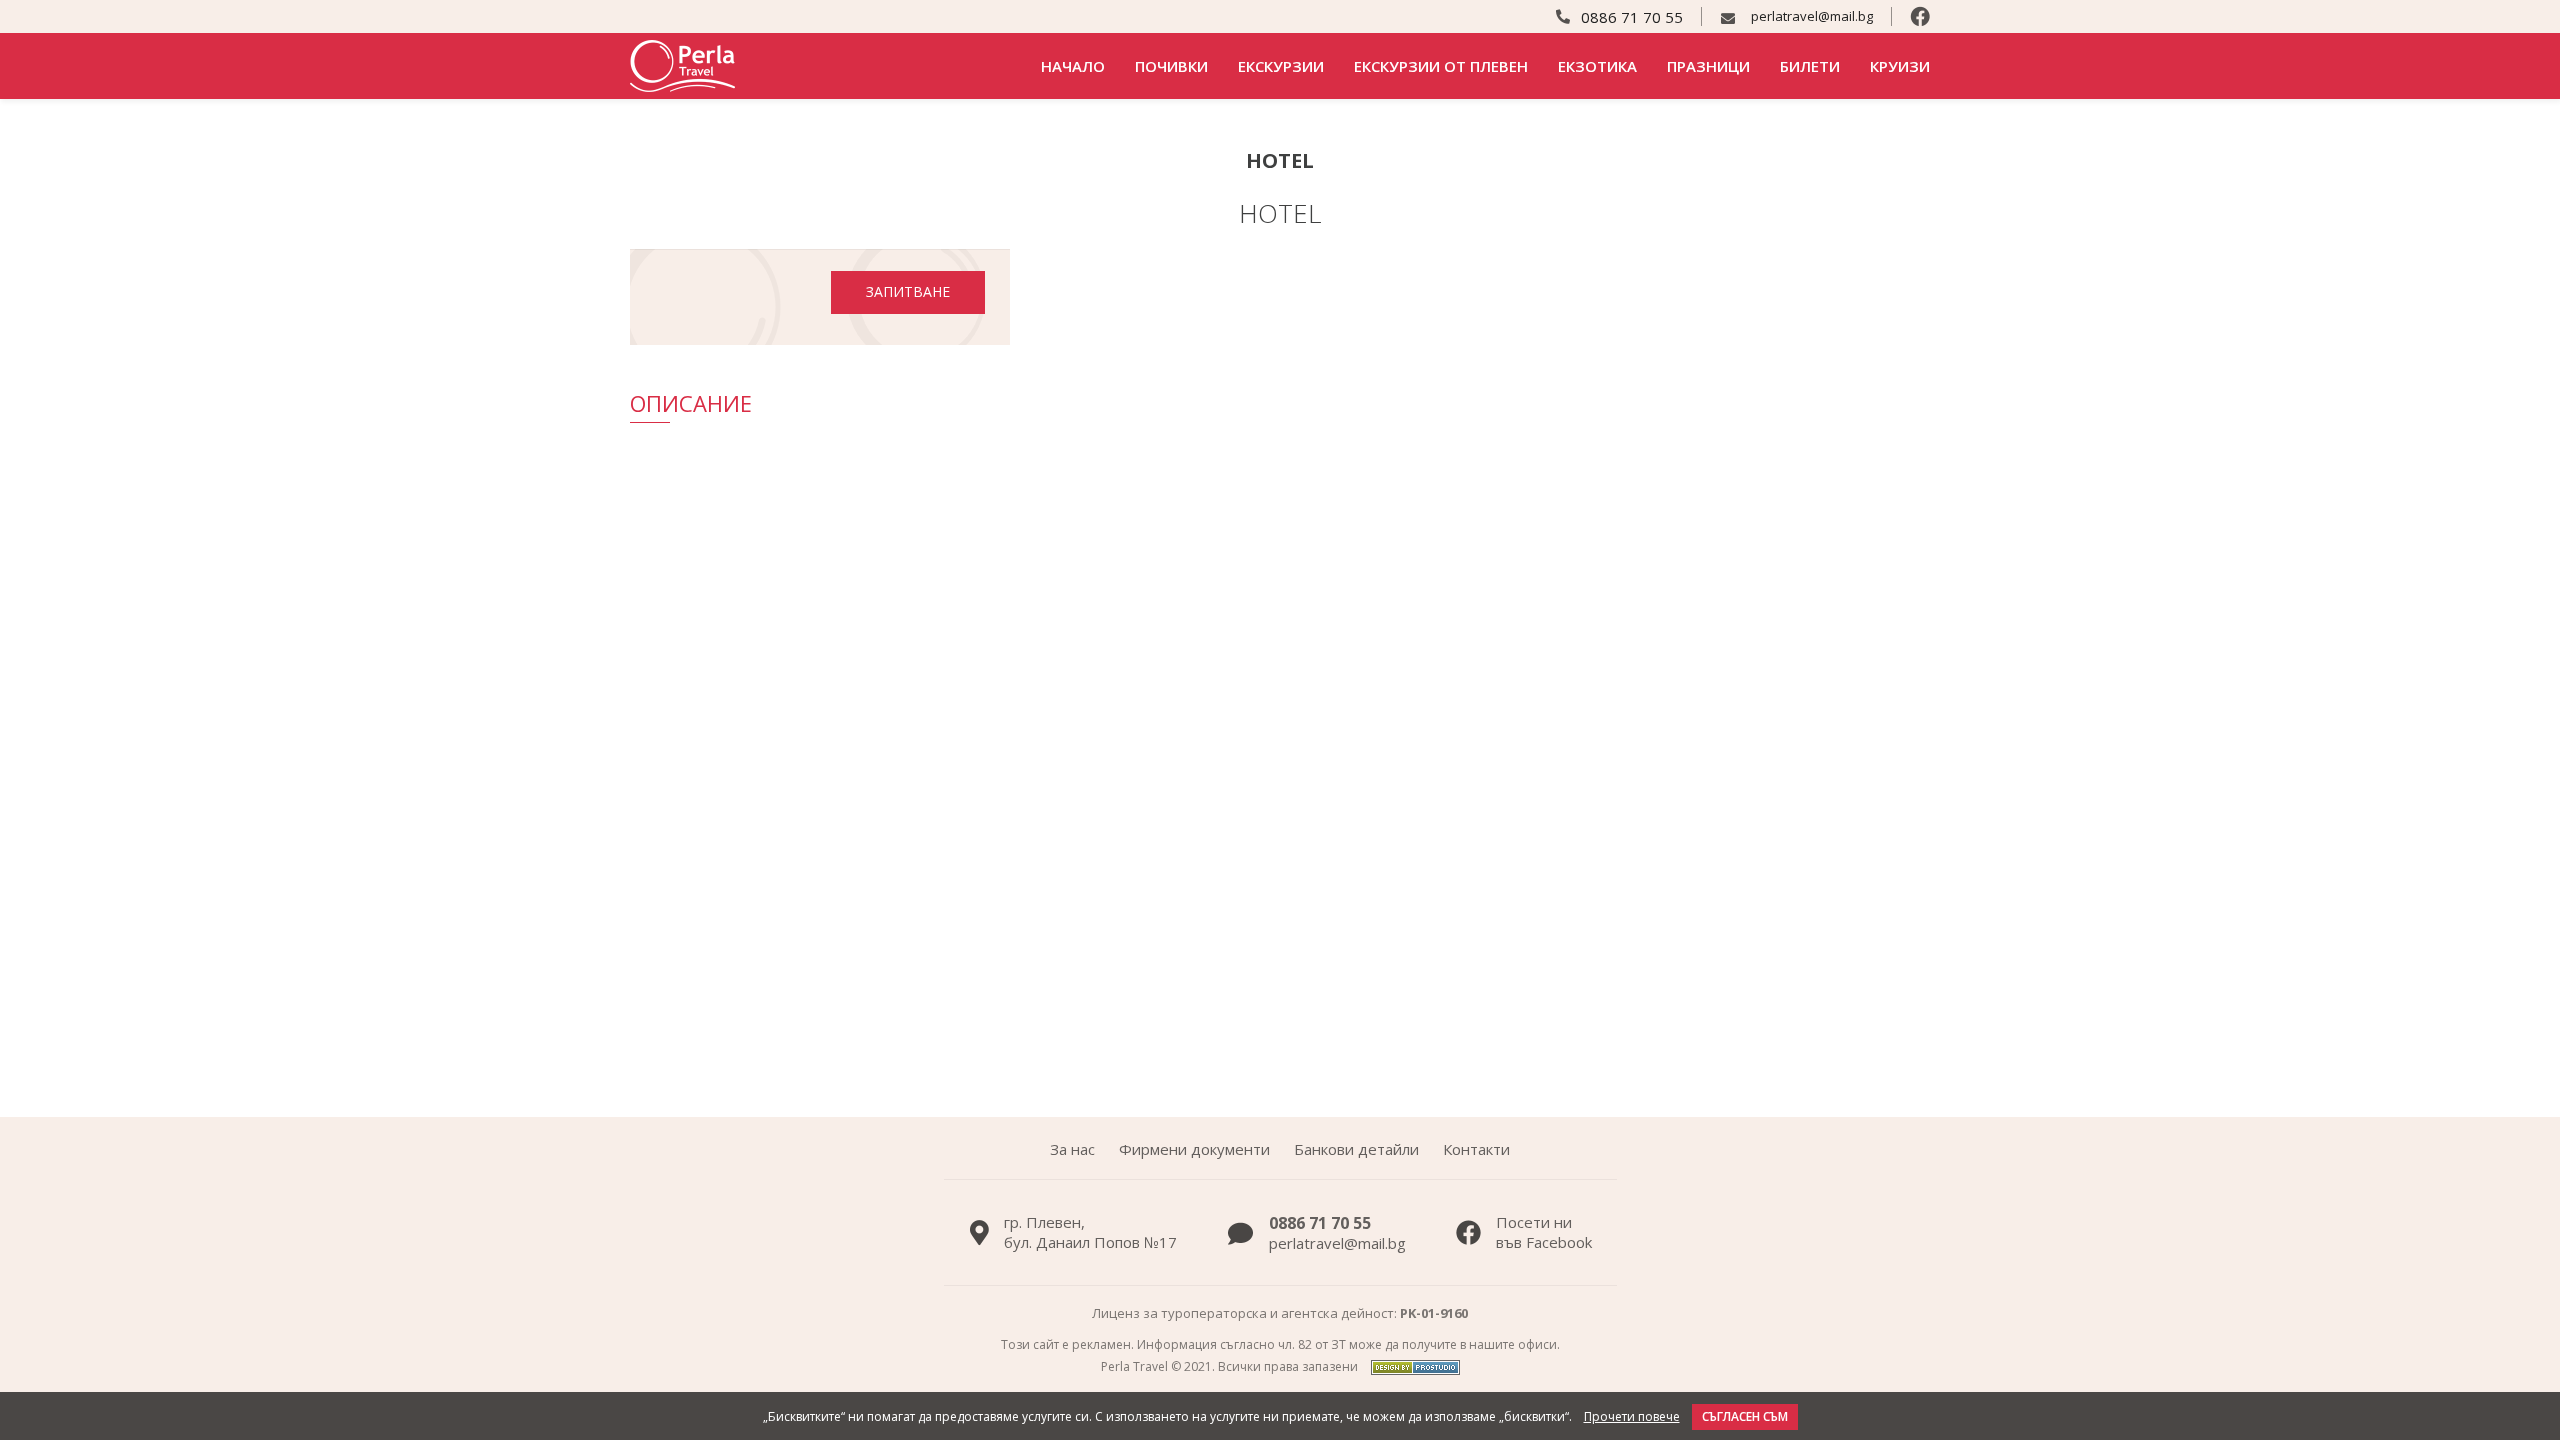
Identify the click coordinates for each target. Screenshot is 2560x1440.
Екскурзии (1281, 66)
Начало (1073, 66)
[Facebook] (1920, 16)
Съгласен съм (1745, 1416)
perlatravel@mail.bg (1812, 17)
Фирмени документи (1194, 1149)
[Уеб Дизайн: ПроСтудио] (1410, 1366)
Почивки (1171, 66)
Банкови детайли (1356, 1149)
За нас (1072, 1149)
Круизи (1900, 66)
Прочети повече (1632, 1417)
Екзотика (1597, 66)
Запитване (908, 291)
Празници (1708, 66)
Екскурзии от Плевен (1441, 66)
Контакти (1476, 1149)
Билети (1810, 66)
